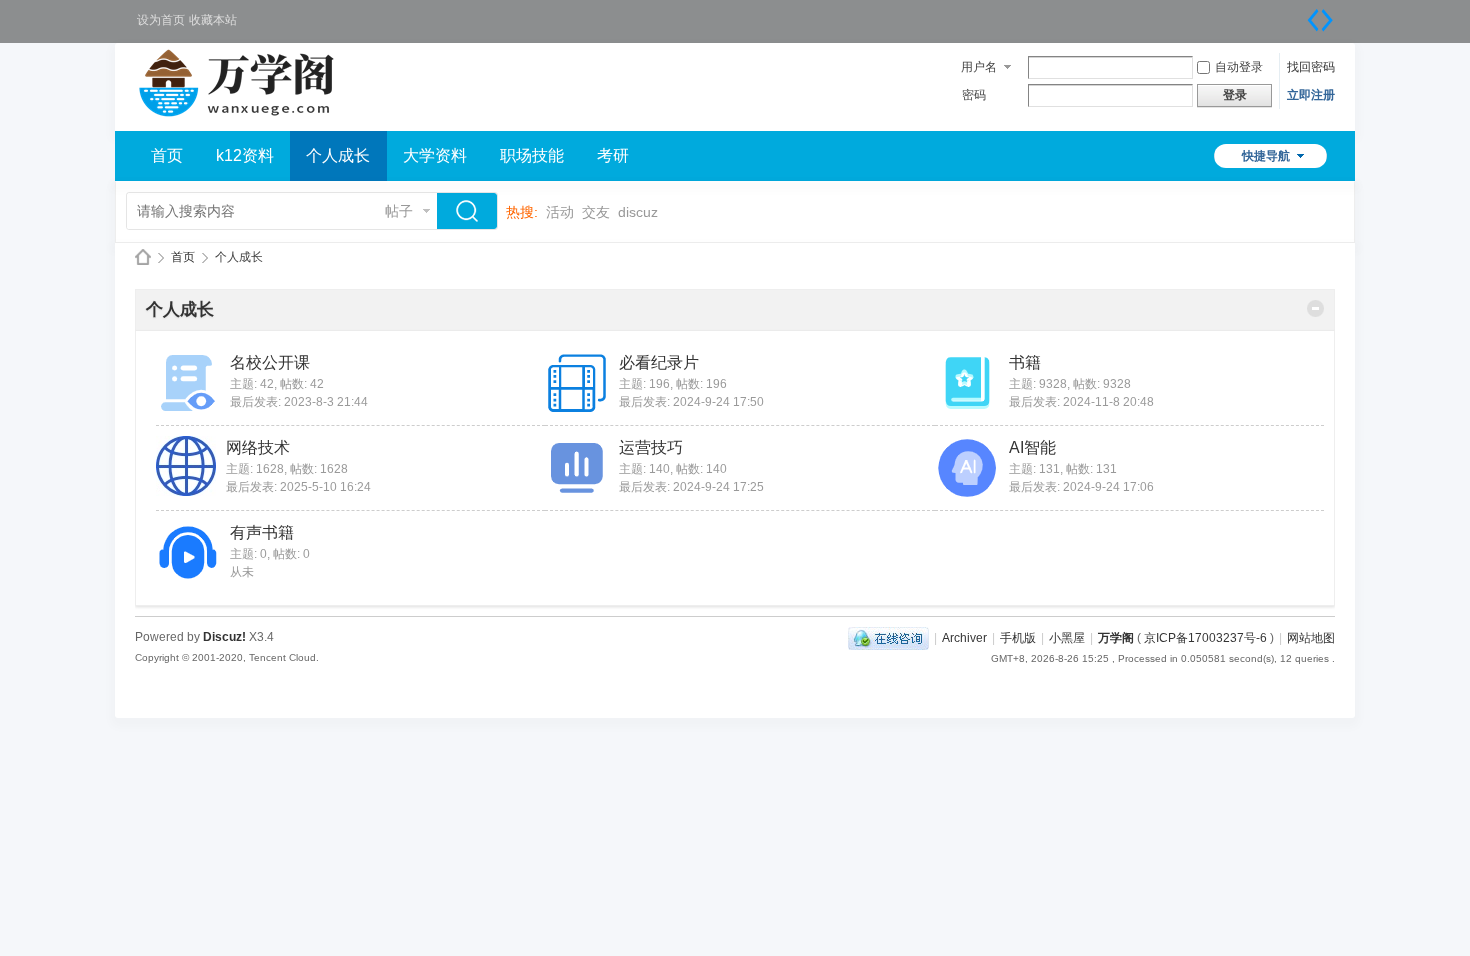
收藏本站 (213, 20)
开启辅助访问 (1300, 14)
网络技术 (258, 447)
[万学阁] (241, 119)
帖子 (399, 211)
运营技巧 (651, 447)
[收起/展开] (1315, 308)
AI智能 (1032, 447)
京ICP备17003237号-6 (1205, 638)
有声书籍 (262, 532)
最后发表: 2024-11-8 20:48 (1081, 402)
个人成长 (338, 155)
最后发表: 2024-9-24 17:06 (1081, 487)
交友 (596, 212)
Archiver (964, 638)
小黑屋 (1067, 638)
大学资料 (435, 155)
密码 (974, 95)
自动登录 (1239, 67)
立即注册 (1311, 95)
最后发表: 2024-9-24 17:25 (691, 487)
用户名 (979, 67)
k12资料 (245, 155)
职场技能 (532, 155)
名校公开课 (270, 362)
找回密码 (1311, 67)
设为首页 (161, 20)
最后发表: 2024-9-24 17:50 (691, 402)
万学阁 (143, 257)
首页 (167, 155)
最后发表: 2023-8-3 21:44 (299, 402)
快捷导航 (1266, 156)
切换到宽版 (1320, 20)
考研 (613, 155)
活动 (560, 212)
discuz (638, 212)
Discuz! (224, 637)
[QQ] (888, 638)
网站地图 (1311, 638)
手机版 (1018, 638)
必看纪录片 (659, 362)
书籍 (1025, 362)
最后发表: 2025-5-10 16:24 (298, 487)
